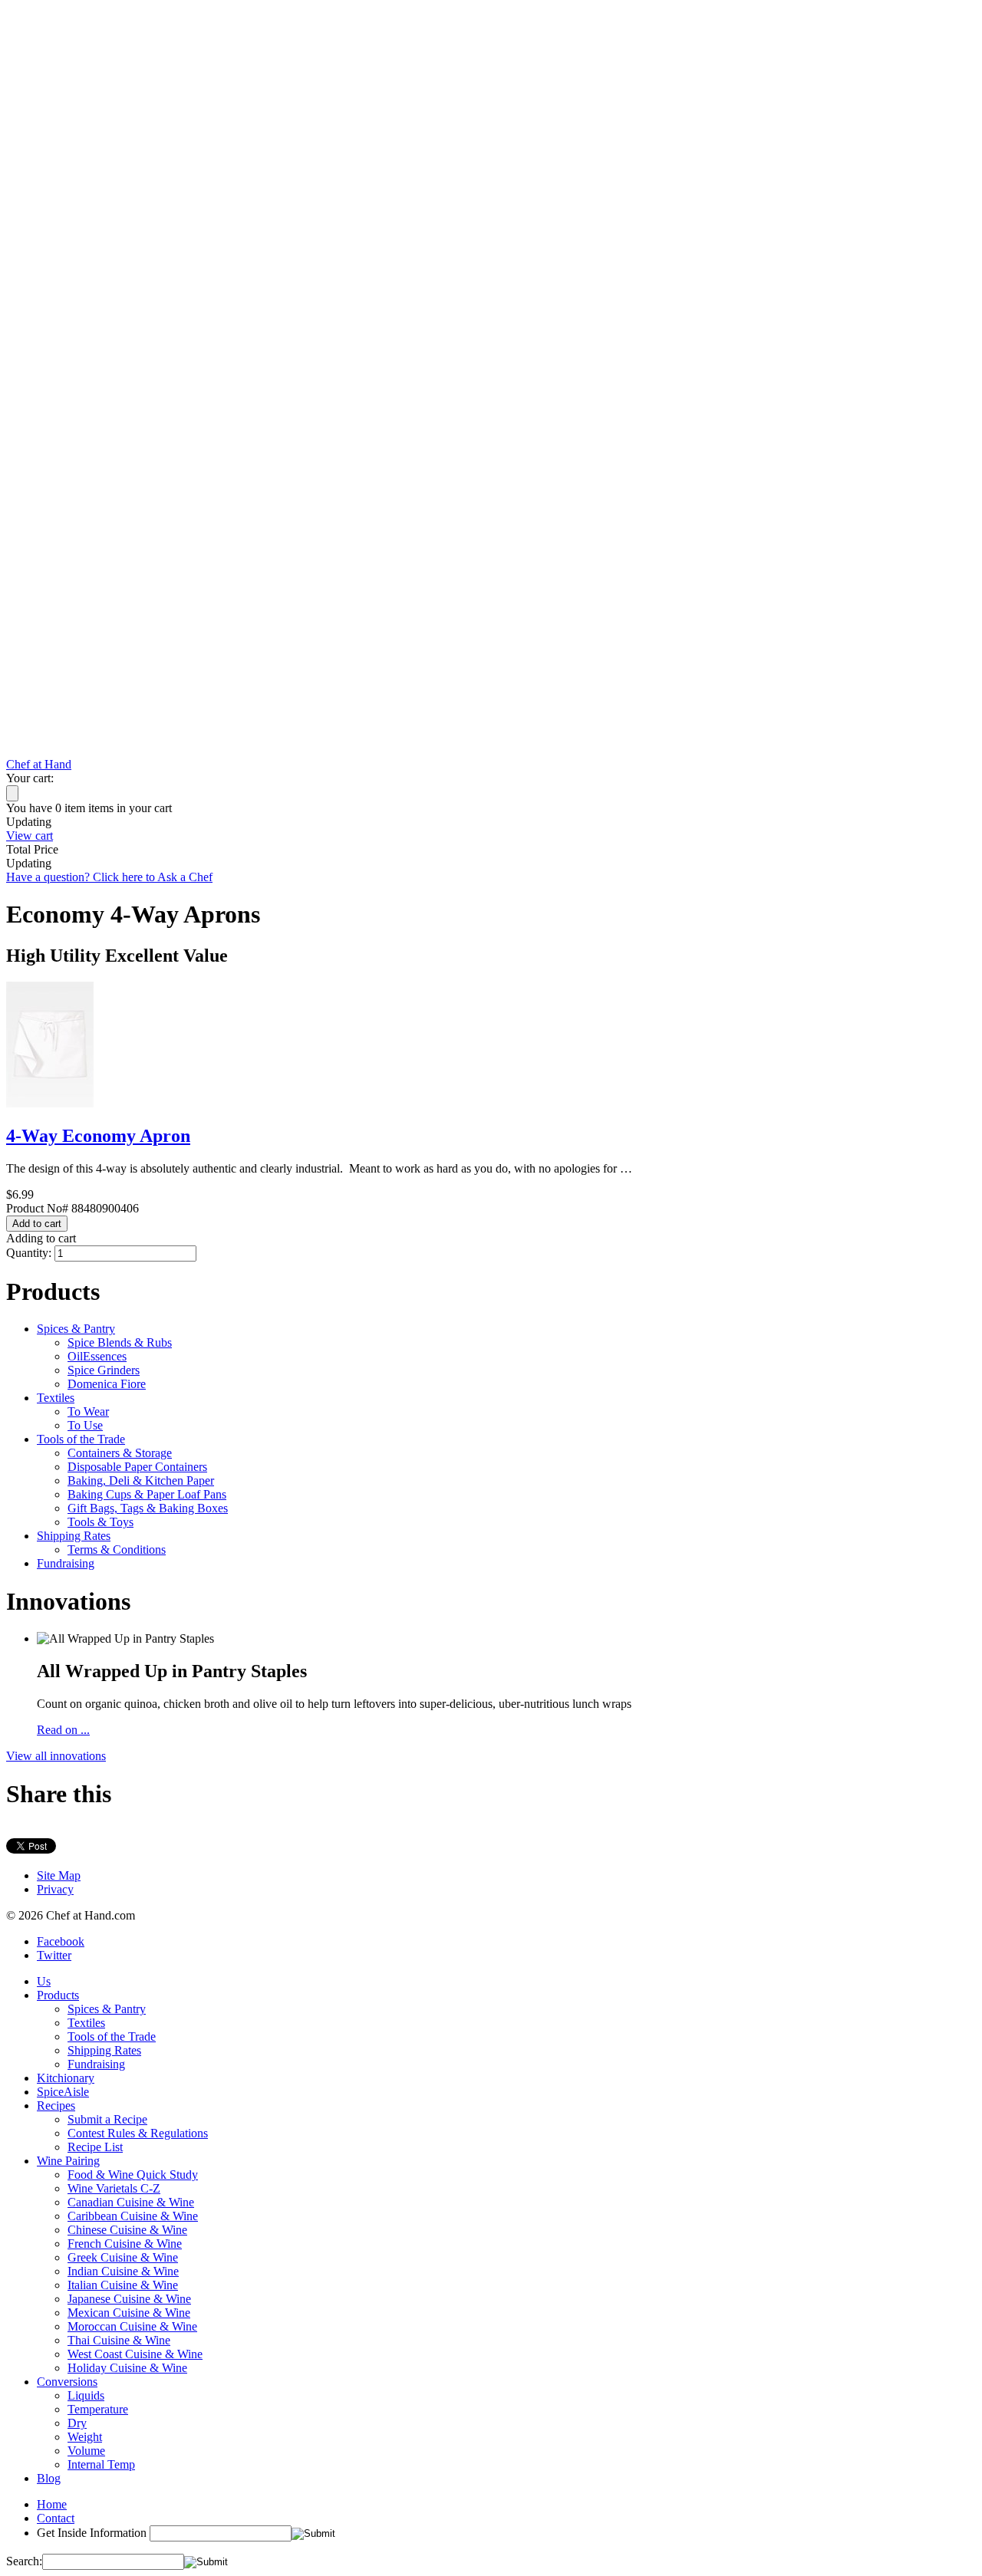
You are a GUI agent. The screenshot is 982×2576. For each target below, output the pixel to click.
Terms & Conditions (117, 1550)
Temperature (98, 2409)
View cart (30, 836)
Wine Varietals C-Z (114, 2188)
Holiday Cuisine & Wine (127, 2368)
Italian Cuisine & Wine (123, 2285)
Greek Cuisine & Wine (123, 2257)
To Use (85, 1425)
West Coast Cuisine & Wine (135, 2354)
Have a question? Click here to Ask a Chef (109, 877)
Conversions (67, 2382)
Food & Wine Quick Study (133, 2175)
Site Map (59, 1875)
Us (44, 1981)
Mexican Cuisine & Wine (129, 2313)
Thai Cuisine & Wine (119, 2340)
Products (58, 1995)
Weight (85, 2437)
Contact (56, 2518)
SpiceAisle (63, 2092)
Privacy (55, 1889)
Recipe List (95, 2147)
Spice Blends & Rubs (120, 1342)
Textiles (56, 1398)
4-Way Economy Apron (98, 1136)
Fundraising (66, 1563)
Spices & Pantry (76, 1329)
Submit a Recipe (107, 2119)
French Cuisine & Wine (125, 2244)
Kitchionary (66, 2078)
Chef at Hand (39, 764)
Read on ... (63, 1730)
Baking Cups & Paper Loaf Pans (147, 1494)
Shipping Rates (74, 1536)
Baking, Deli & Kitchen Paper (141, 1480)
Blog (49, 2478)
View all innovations (56, 1756)
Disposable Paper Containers (137, 1467)
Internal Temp (101, 2464)
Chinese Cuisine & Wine (127, 2230)
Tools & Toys (101, 1522)
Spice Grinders (104, 1370)
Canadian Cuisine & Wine (131, 2202)
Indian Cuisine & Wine (123, 2271)
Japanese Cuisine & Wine (129, 2299)
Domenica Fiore (107, 1384)
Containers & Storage (120, 1453)
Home (52, 2504)
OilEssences (97, 1356)
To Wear (88, 1411)
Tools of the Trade (81, 1439)
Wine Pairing (68, 2161)
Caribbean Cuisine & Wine (133, 2216)
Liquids (86, 2395)
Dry (77, 2423)
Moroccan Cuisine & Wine (132, 2326)
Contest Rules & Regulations (138, 2133)
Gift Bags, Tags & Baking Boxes (148, 1508)
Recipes (56, 2106)
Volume (86, 2451)
